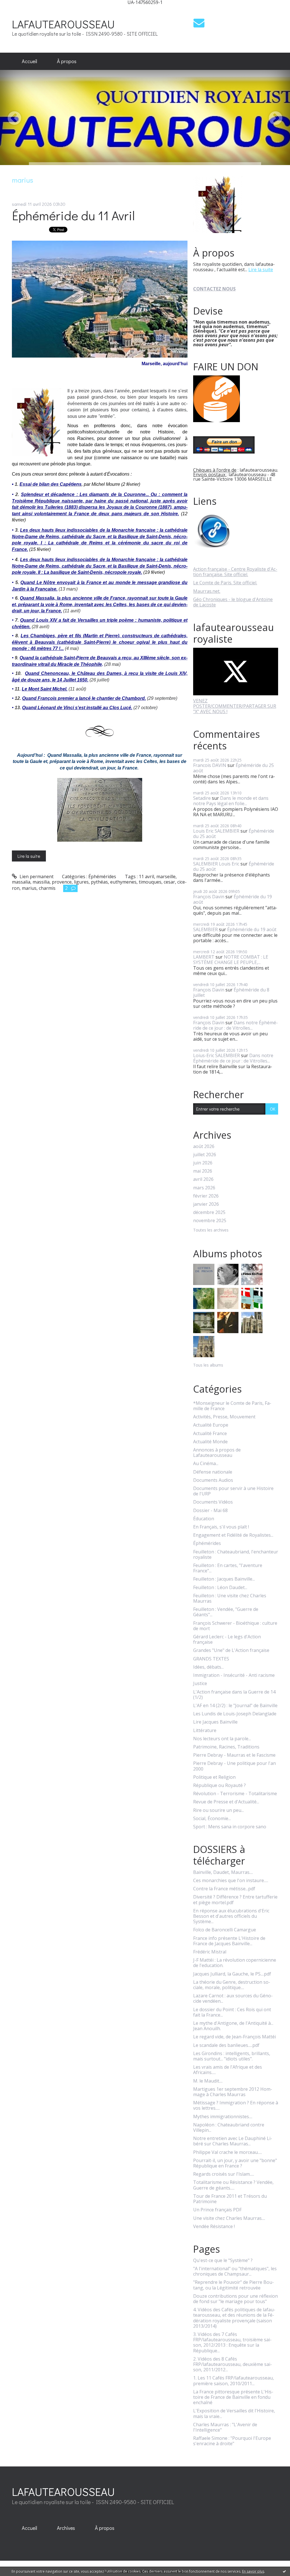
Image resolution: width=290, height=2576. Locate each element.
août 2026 (204, 1146)
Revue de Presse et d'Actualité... (226, 1802)
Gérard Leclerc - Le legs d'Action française (227, 1639)
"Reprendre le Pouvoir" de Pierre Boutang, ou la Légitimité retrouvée (234, 2285)
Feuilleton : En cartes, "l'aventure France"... (228, 1568)
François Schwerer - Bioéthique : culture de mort (235, 1626)
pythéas (99, 882)
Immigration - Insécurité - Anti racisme (234, 1675)
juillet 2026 (205, 1155)
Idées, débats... (208, 1667)
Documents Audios (213, 1480)
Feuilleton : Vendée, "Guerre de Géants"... (226, 1612)
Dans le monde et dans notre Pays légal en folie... (231, 801)
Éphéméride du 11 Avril (73, 215)
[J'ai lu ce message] (284, 2571)
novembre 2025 (210, 1221)
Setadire (202, 798)
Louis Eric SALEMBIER (216, 831)
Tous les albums (208, 1365)
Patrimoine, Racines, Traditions (226, 1747)
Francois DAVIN (210, 765)
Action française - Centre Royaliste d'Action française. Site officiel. (235, 572)
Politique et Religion (214, 1777)
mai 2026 (203, 1171)
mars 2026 (204, 1188)
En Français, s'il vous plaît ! (221, 1527)
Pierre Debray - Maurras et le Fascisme (234, 1755)
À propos (67, 61)
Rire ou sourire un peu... (218, 1810)
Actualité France (210, 1434)
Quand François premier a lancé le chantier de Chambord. (84, 698)
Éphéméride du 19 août (252, 929)
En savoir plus (253, 2571)
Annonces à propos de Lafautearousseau (217, 1453)
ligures (81, 882)
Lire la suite (29, 856)
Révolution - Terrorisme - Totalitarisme (235, 1794)
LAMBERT (204, 957)
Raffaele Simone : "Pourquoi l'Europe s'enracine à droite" (232, 2441)
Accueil (29, 61)
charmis (47, 888)
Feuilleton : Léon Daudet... (220, 1588)
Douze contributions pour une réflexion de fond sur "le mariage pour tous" (235, 2299)
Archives (66, 2528)
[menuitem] (29, 61)
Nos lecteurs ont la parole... (222, 1739)
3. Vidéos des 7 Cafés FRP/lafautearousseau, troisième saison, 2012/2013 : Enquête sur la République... (232, 2343)
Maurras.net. (207, 591)
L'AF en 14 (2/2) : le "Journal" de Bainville (235, 1706)
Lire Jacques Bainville (215, 1722)
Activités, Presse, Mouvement (224, 1417)
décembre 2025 (209, 1212)
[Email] (199, 23)
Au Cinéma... (206, 1464)
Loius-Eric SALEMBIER (217, 1055)
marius (29, 888)
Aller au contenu (20, 10)
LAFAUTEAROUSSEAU (63, 24)
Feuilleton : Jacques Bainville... (224, 1579)
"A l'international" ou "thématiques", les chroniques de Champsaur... (235, 2271)
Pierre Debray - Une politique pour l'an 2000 (234, 1766)
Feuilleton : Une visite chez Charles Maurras (230, 1598)
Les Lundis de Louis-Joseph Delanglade (235, 1714)
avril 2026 (203, 1179)
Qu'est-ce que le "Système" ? (223, 2260)
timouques (150, 882)
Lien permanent (36, 877)
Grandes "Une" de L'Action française (231, 1650)
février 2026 (206, 1196)
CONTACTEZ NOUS (214, 289)
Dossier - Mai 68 (210, 1511)
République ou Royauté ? (219, 1785)
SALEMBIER (205, 929)
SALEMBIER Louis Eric (216, 864)
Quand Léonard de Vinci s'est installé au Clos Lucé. (77, 708)
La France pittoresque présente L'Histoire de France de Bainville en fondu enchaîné (233, 2397)
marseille (166, 877)
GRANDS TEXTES (211, 1659)
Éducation (204, 1519)
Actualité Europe (211, 1425)
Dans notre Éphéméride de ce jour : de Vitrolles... (235, 1025)
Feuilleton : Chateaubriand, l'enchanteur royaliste (236, 1555)
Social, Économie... (212, 1819)
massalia (21, 882)
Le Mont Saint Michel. (45, 689)
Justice (200, 1684)
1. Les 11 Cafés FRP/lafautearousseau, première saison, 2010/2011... (234, 2381)
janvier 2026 (206, 1204)
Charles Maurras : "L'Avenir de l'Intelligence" (225, 2427)
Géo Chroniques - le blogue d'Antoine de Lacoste (233, 602)
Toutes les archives (211, 1230)
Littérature (205, 1730)
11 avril (146, 877)
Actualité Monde (210, 1442)
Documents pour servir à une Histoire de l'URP (233, 1491)
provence (62, 882)
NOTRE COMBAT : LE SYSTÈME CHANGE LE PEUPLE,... (231, 960)
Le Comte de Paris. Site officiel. (225, 583)
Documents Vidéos (213, 1502)
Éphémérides (102, 877)
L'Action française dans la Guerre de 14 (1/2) (234, 1695)
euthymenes (123, 882)
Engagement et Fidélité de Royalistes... (233, 1535)
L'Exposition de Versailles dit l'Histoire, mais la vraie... (234, 2413)
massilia (41, 882)
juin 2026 (203, 1163)
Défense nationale (213, 1472)
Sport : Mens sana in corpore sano (230, 1827)
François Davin (209, 897)
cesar (169, 882)
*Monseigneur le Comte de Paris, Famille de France (232, 1406)
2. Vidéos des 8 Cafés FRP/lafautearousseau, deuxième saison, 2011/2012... (233, 2365)
